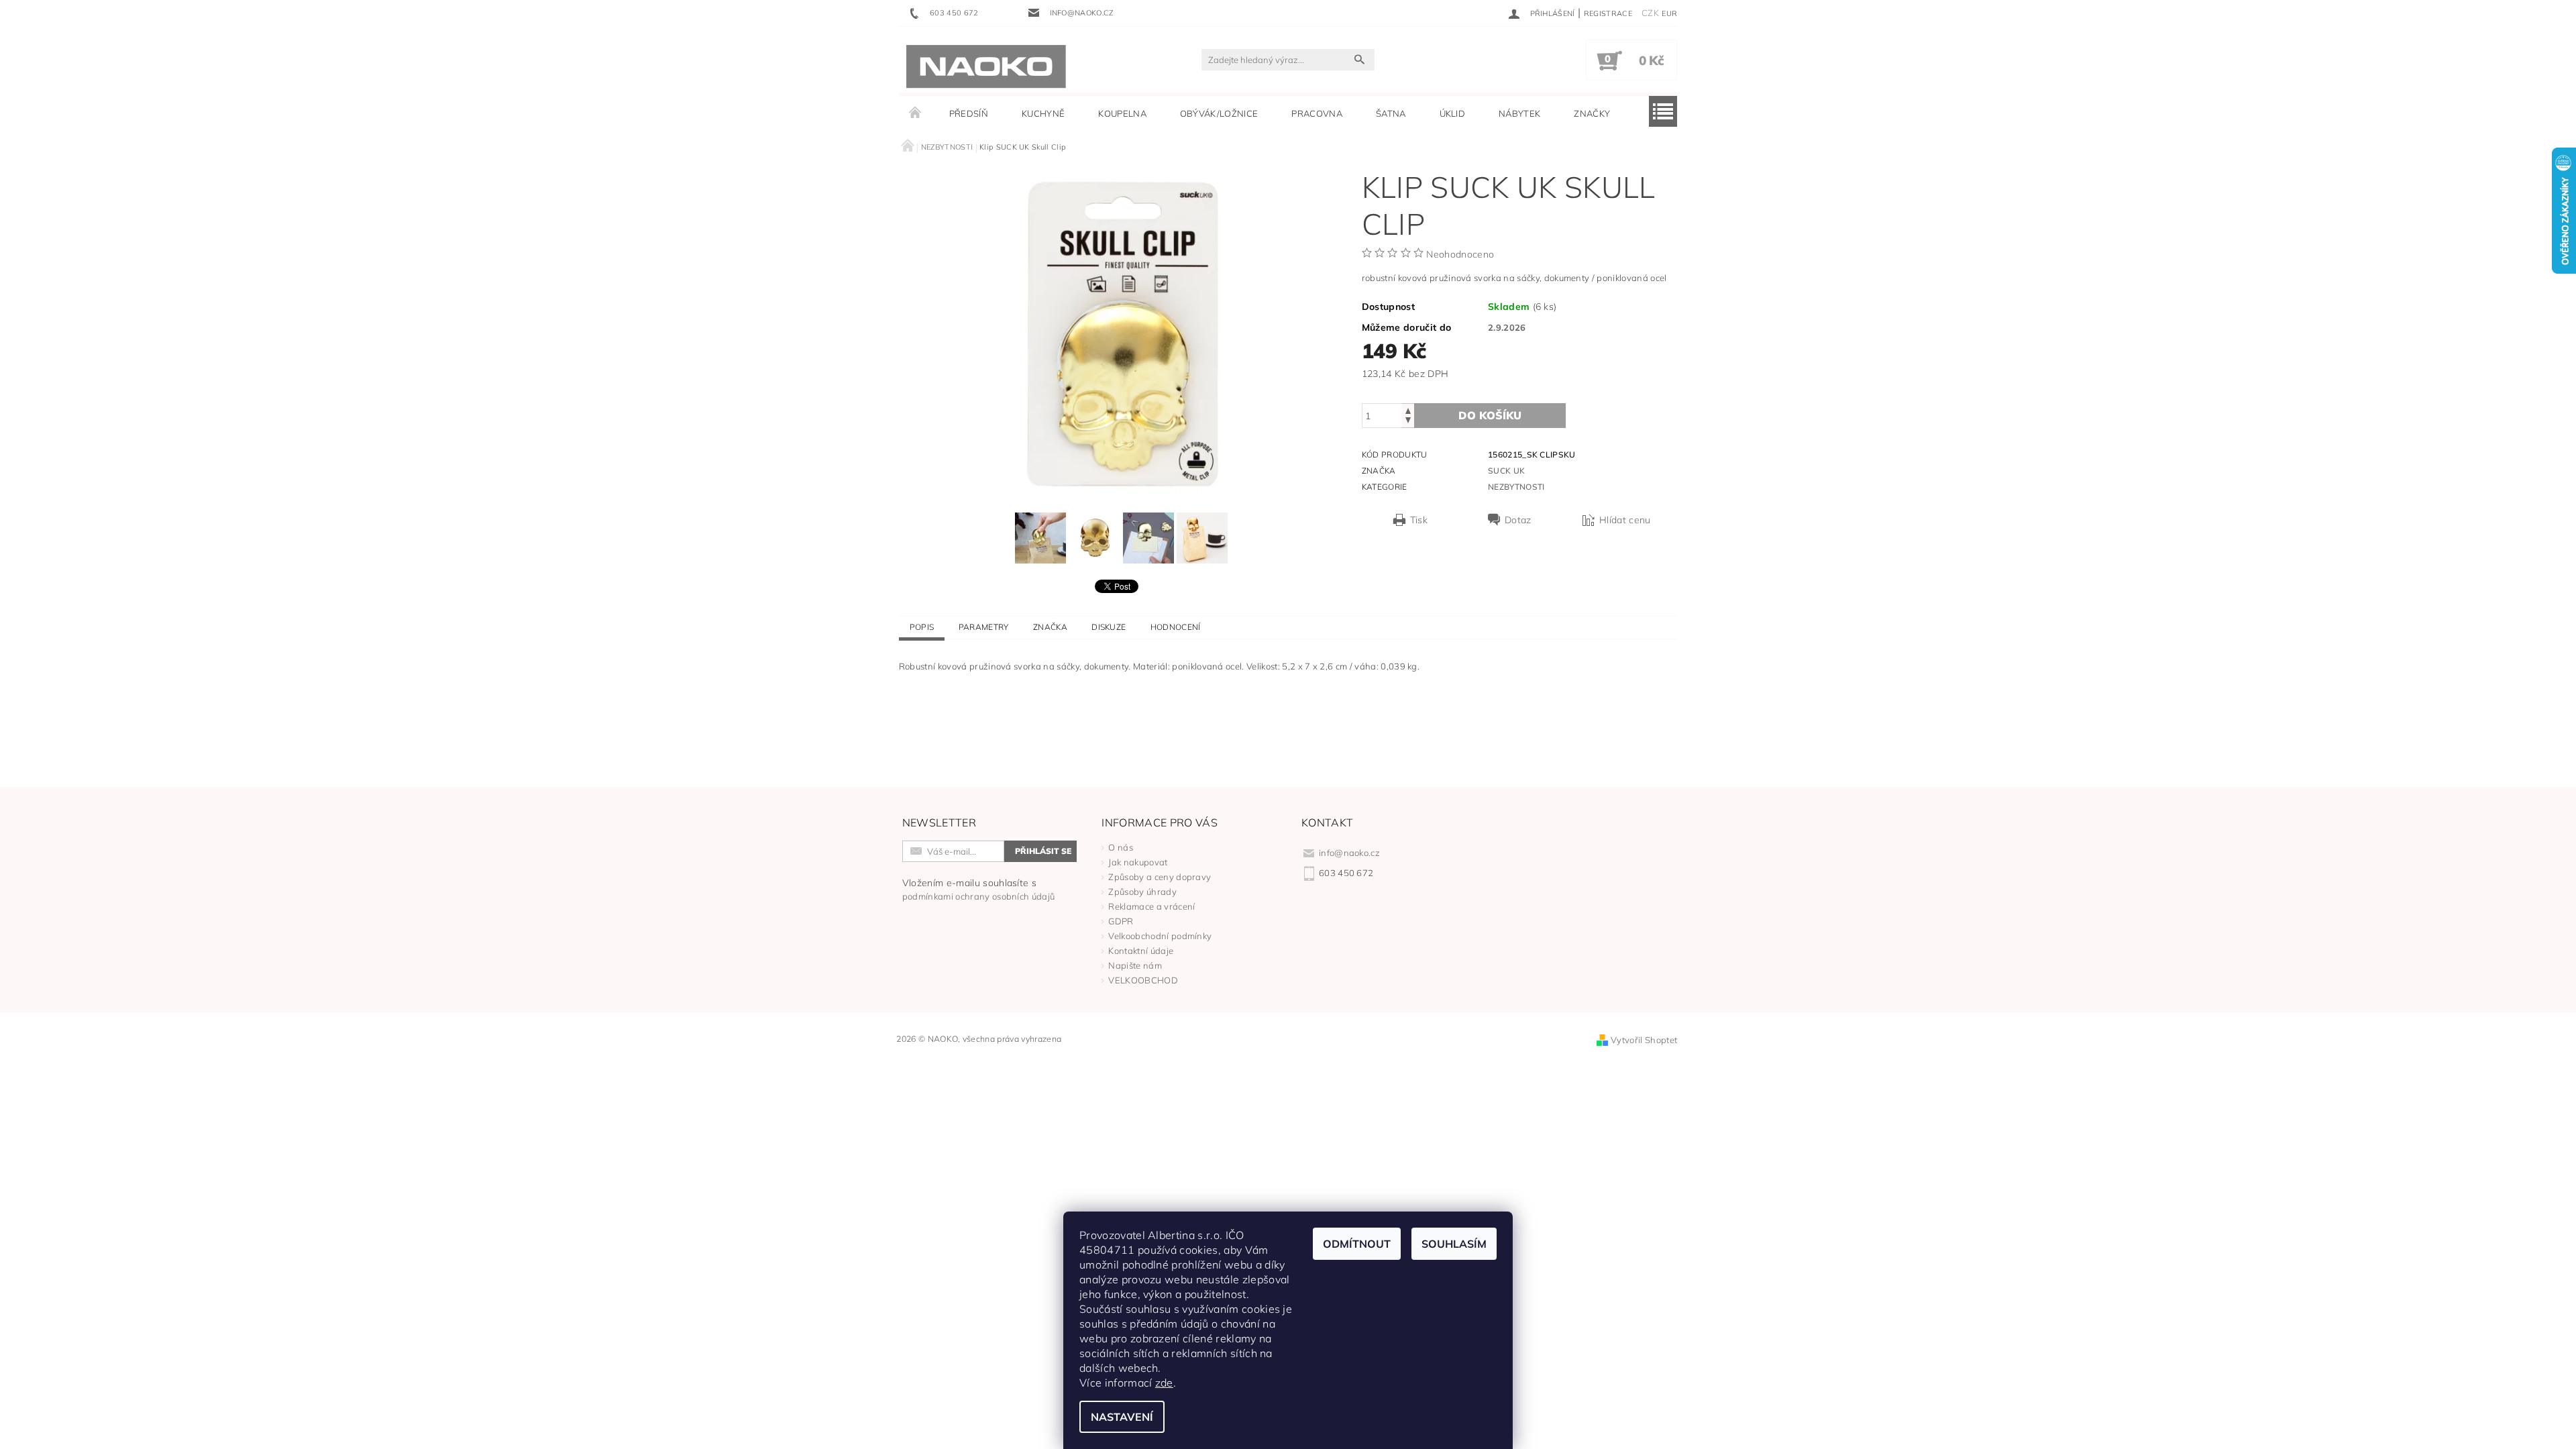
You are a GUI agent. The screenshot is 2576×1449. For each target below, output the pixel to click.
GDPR (1121, 921)
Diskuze (1109, 627)
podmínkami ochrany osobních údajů (979, 896)
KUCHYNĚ (1043, 113)
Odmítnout (1357, 1244)
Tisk (1419, 520)
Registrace (1608, 13)
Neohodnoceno (1460, 254)
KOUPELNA (1122, 113)
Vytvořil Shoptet (1644, 1040)
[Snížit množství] (1408, 422)
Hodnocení (1176, 627)
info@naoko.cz (1349, 853)
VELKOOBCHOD (1143, 980)
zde (1164, 1383)
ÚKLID (1453, 113)
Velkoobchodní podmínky (1160, 936)
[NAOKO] (986, 66)
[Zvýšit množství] (1408, 410)
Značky (1592, 113)
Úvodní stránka (916, 113)
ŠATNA (1391, 113)
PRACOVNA (1317, 113)
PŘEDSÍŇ (969, 113)
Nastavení (1122, 1417)
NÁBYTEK (1519, 113)
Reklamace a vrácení (1151, 906)
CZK (1650, 13)
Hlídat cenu (1625, 520)
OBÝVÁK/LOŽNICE (1219, 113)
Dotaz (1518, 520)
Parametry (984, 627)
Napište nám (1135, 965)
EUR (1669, 13)
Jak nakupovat (1138, 862)
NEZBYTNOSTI (1516, 487)
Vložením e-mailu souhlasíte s (979, 889)
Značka (1050, 627)
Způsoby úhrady (1142, 892)
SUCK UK (1506, 471)
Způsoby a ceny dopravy (1160, 877)
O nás (1121, 847)
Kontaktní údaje (1141, 951)
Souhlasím (1454, 1244)
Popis (922, 627)
